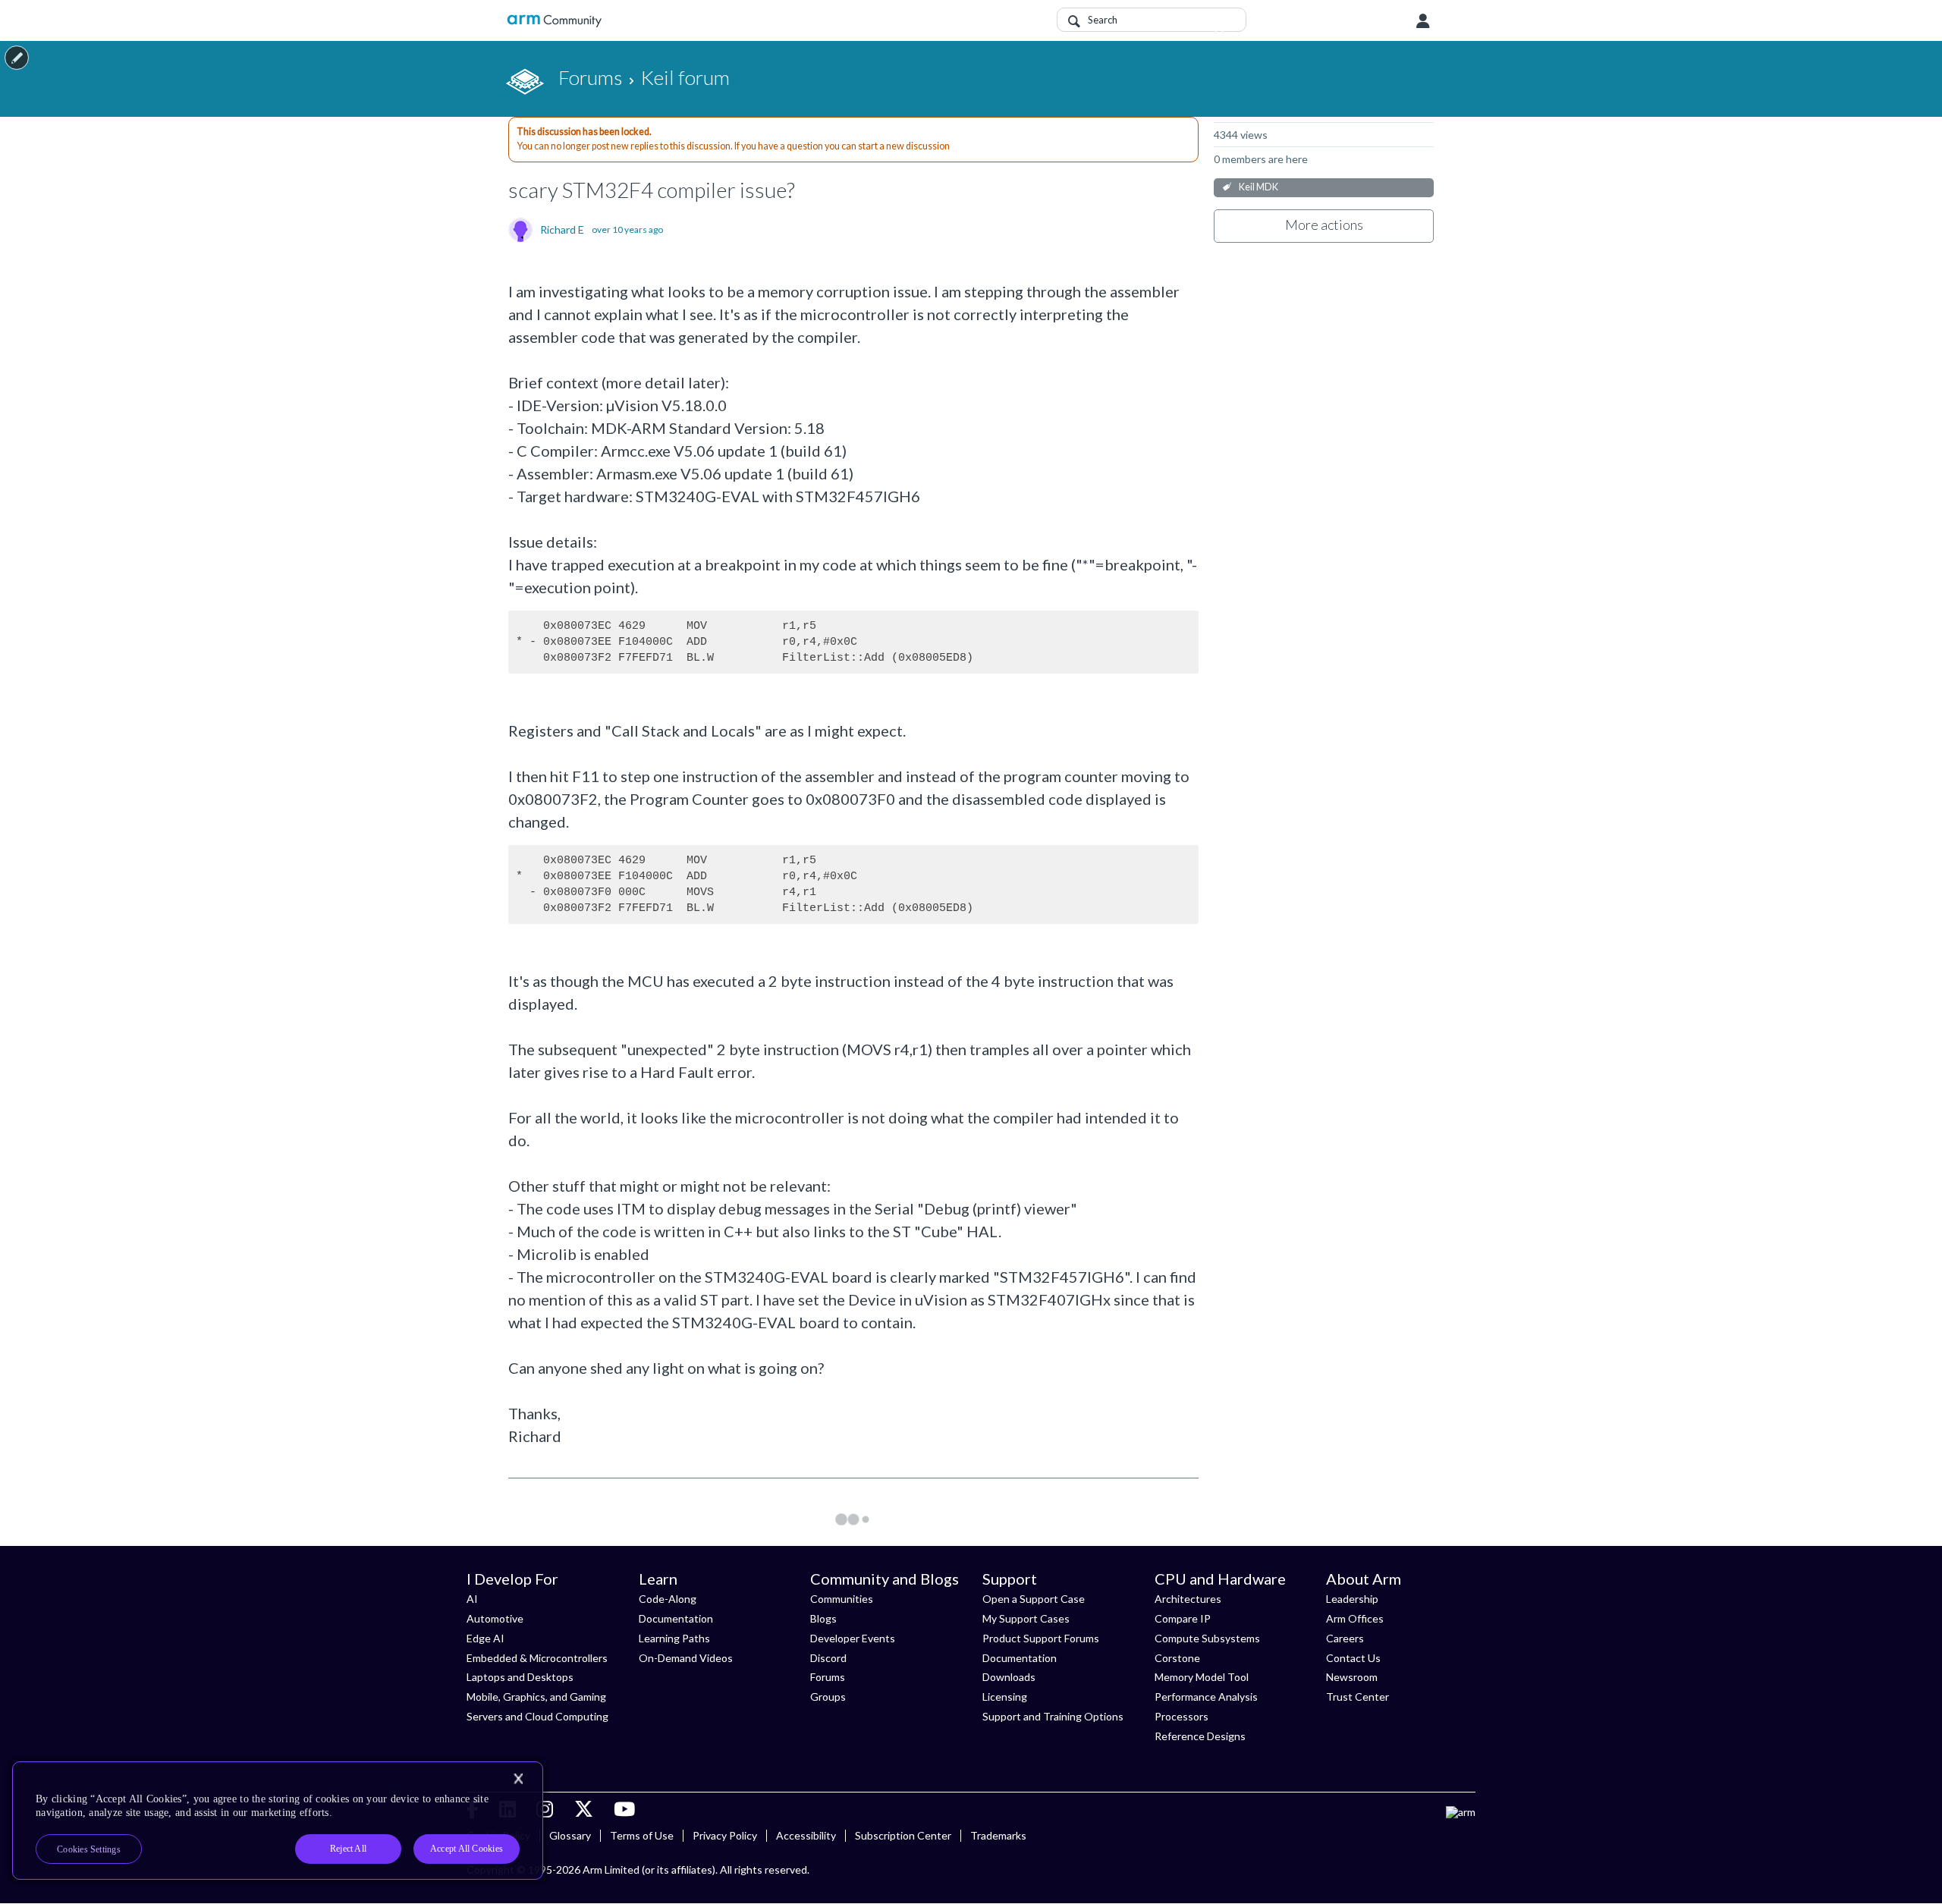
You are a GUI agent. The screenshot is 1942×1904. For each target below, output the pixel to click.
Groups (828, 1697)
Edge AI (485, 1638)
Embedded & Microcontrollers (537, 1658)
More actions (1324, 225)
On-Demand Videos (686, 1658)
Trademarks (998, 1835)
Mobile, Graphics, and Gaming (536, 1697)
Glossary (570, 1835)
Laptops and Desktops (520, 1677)
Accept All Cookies (467, 1849)
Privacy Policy (725, 1835)
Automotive (495, 1618)
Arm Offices (1355, 1618)
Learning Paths (674, 1638)
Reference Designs (1200, 1736)
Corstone (1177, 1658)
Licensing (1005, 1697)
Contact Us (1353, 1658)
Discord (828, 1658)
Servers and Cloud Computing (537, 1716)
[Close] (518, 1779)
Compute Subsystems (1207, 1638)
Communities (842, 1599)
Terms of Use (642, 1835)
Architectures (1188, 1599)
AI (472, 1599)
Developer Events (853, 1638)
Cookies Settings (89, 1849)
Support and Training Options (1053, 1716)
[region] (278, 1821)
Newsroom (1352, 1677)
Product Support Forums (1041, 1638)
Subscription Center (903, 1835)
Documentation (676, 1618)
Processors (1182, 1716)
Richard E (562, 230)
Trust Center (1358, 1697)
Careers (1345, 1638)
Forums (828, 1677)
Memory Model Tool (1202, 1677)
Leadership (1352, 1599)
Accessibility (806, 1835)
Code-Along (668, 1599)
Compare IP (1183, 1618)
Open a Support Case (1034, 1599)
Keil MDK (1259, 187)
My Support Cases (1026, 1618)
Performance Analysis (1206, 1697)
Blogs (823, 1618)
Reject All (348, 1849)
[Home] (554, 21)
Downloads (1009, 1677)
